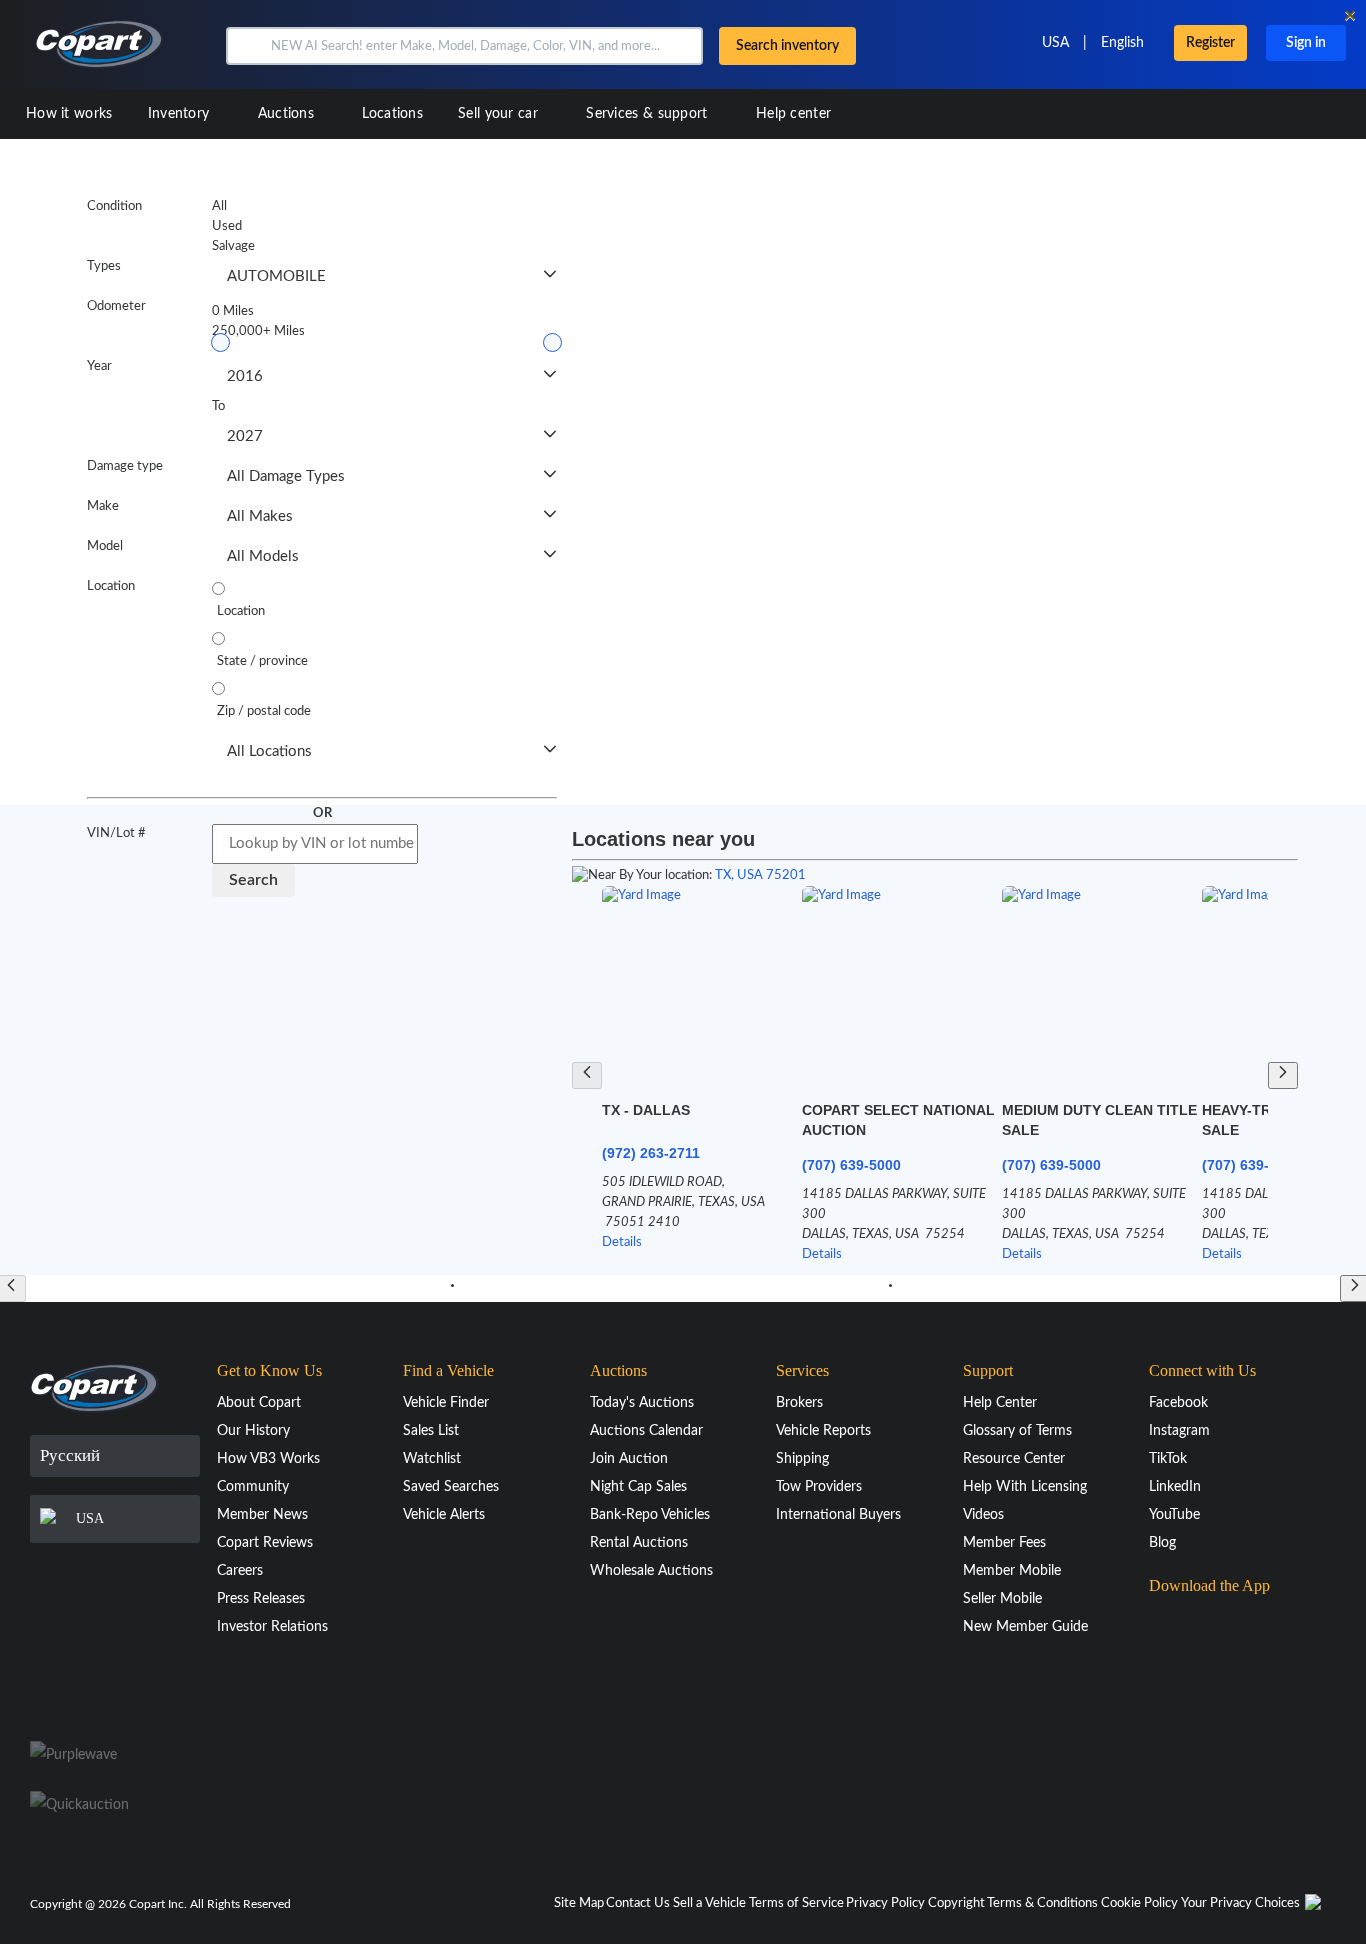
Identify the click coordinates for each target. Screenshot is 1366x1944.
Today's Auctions (642, 1403)
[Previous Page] (587, 1075)
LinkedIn (1175, 1487)
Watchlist (432, 1459)
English (1122, 43)
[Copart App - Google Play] (1199, 1681)
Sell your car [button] (500, 114)
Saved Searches (451, 1487)
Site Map (579, 1903)
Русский (70, 1455)
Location (111, 586)
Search (253, 880)
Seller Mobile (1002, 1599)
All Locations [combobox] (269, 751)
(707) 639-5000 (851, 1165)
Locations (392, 114)
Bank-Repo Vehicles (650, 1515)
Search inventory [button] (787, 46)
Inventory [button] (181, 114)
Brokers (799, 1403)
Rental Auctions (639, 1543)
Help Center (1000, 1403)
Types (104, 266)
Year (99, 366)
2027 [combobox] (245, 436)
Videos (983, 1515)
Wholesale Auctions (651, 1571)
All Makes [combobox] (260, 516)
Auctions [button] (288, 114)
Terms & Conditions (1042, 1903)
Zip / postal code (264, 711)
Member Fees (1004, 1543)
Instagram (1179, 1431)
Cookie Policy (1139, 1903)
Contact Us (638, 1903)
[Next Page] (1283, 1075)
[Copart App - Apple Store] (1199, 1625)
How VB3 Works (268, 1459)
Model (105, 546)
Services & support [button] (649, 114)
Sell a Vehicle (709, 1903)
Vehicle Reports (823, 1431)
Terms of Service (796, 1903)
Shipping (802, 1459)
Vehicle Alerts (444, 1515)
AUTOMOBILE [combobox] (276, 276)
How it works (69, 114)
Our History (253, 1431)
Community (253, 1487)
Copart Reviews (265, 1543)
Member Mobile (1012, 1571)
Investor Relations (272, 1627)
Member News (262, 1515)
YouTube (1174, 1515)
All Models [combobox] (263, 556)
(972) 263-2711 (651, 1153)
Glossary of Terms (1017, 1431)
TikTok (1168, 1459)
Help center (793, 114)
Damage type (125, 466)
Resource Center (1014, 1459)
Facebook (1178, 1403)
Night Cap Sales (638, 1487)
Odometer (116, 306)
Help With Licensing (1025, 1487)
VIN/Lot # (116, 833)
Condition (114, 206)
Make (103, 506)
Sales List (431, 1431)
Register (1210, 43)
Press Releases (261, 1599)
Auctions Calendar (646, 1431)
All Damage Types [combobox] (286, 476)
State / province (262, 661)
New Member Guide (1025, 1627)
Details (622, 1242)
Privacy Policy (885, 1903)
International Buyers (838, 1515)
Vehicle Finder (446, 1403)
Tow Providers (819, 1487)
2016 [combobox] (245, 376)
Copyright (956, 1903)
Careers (240, 1571)
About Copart (259, 1403)
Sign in (1306, 43)
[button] (246, 46)
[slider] (220, 342)
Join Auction (629, 1459)
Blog (1162, 1543)
